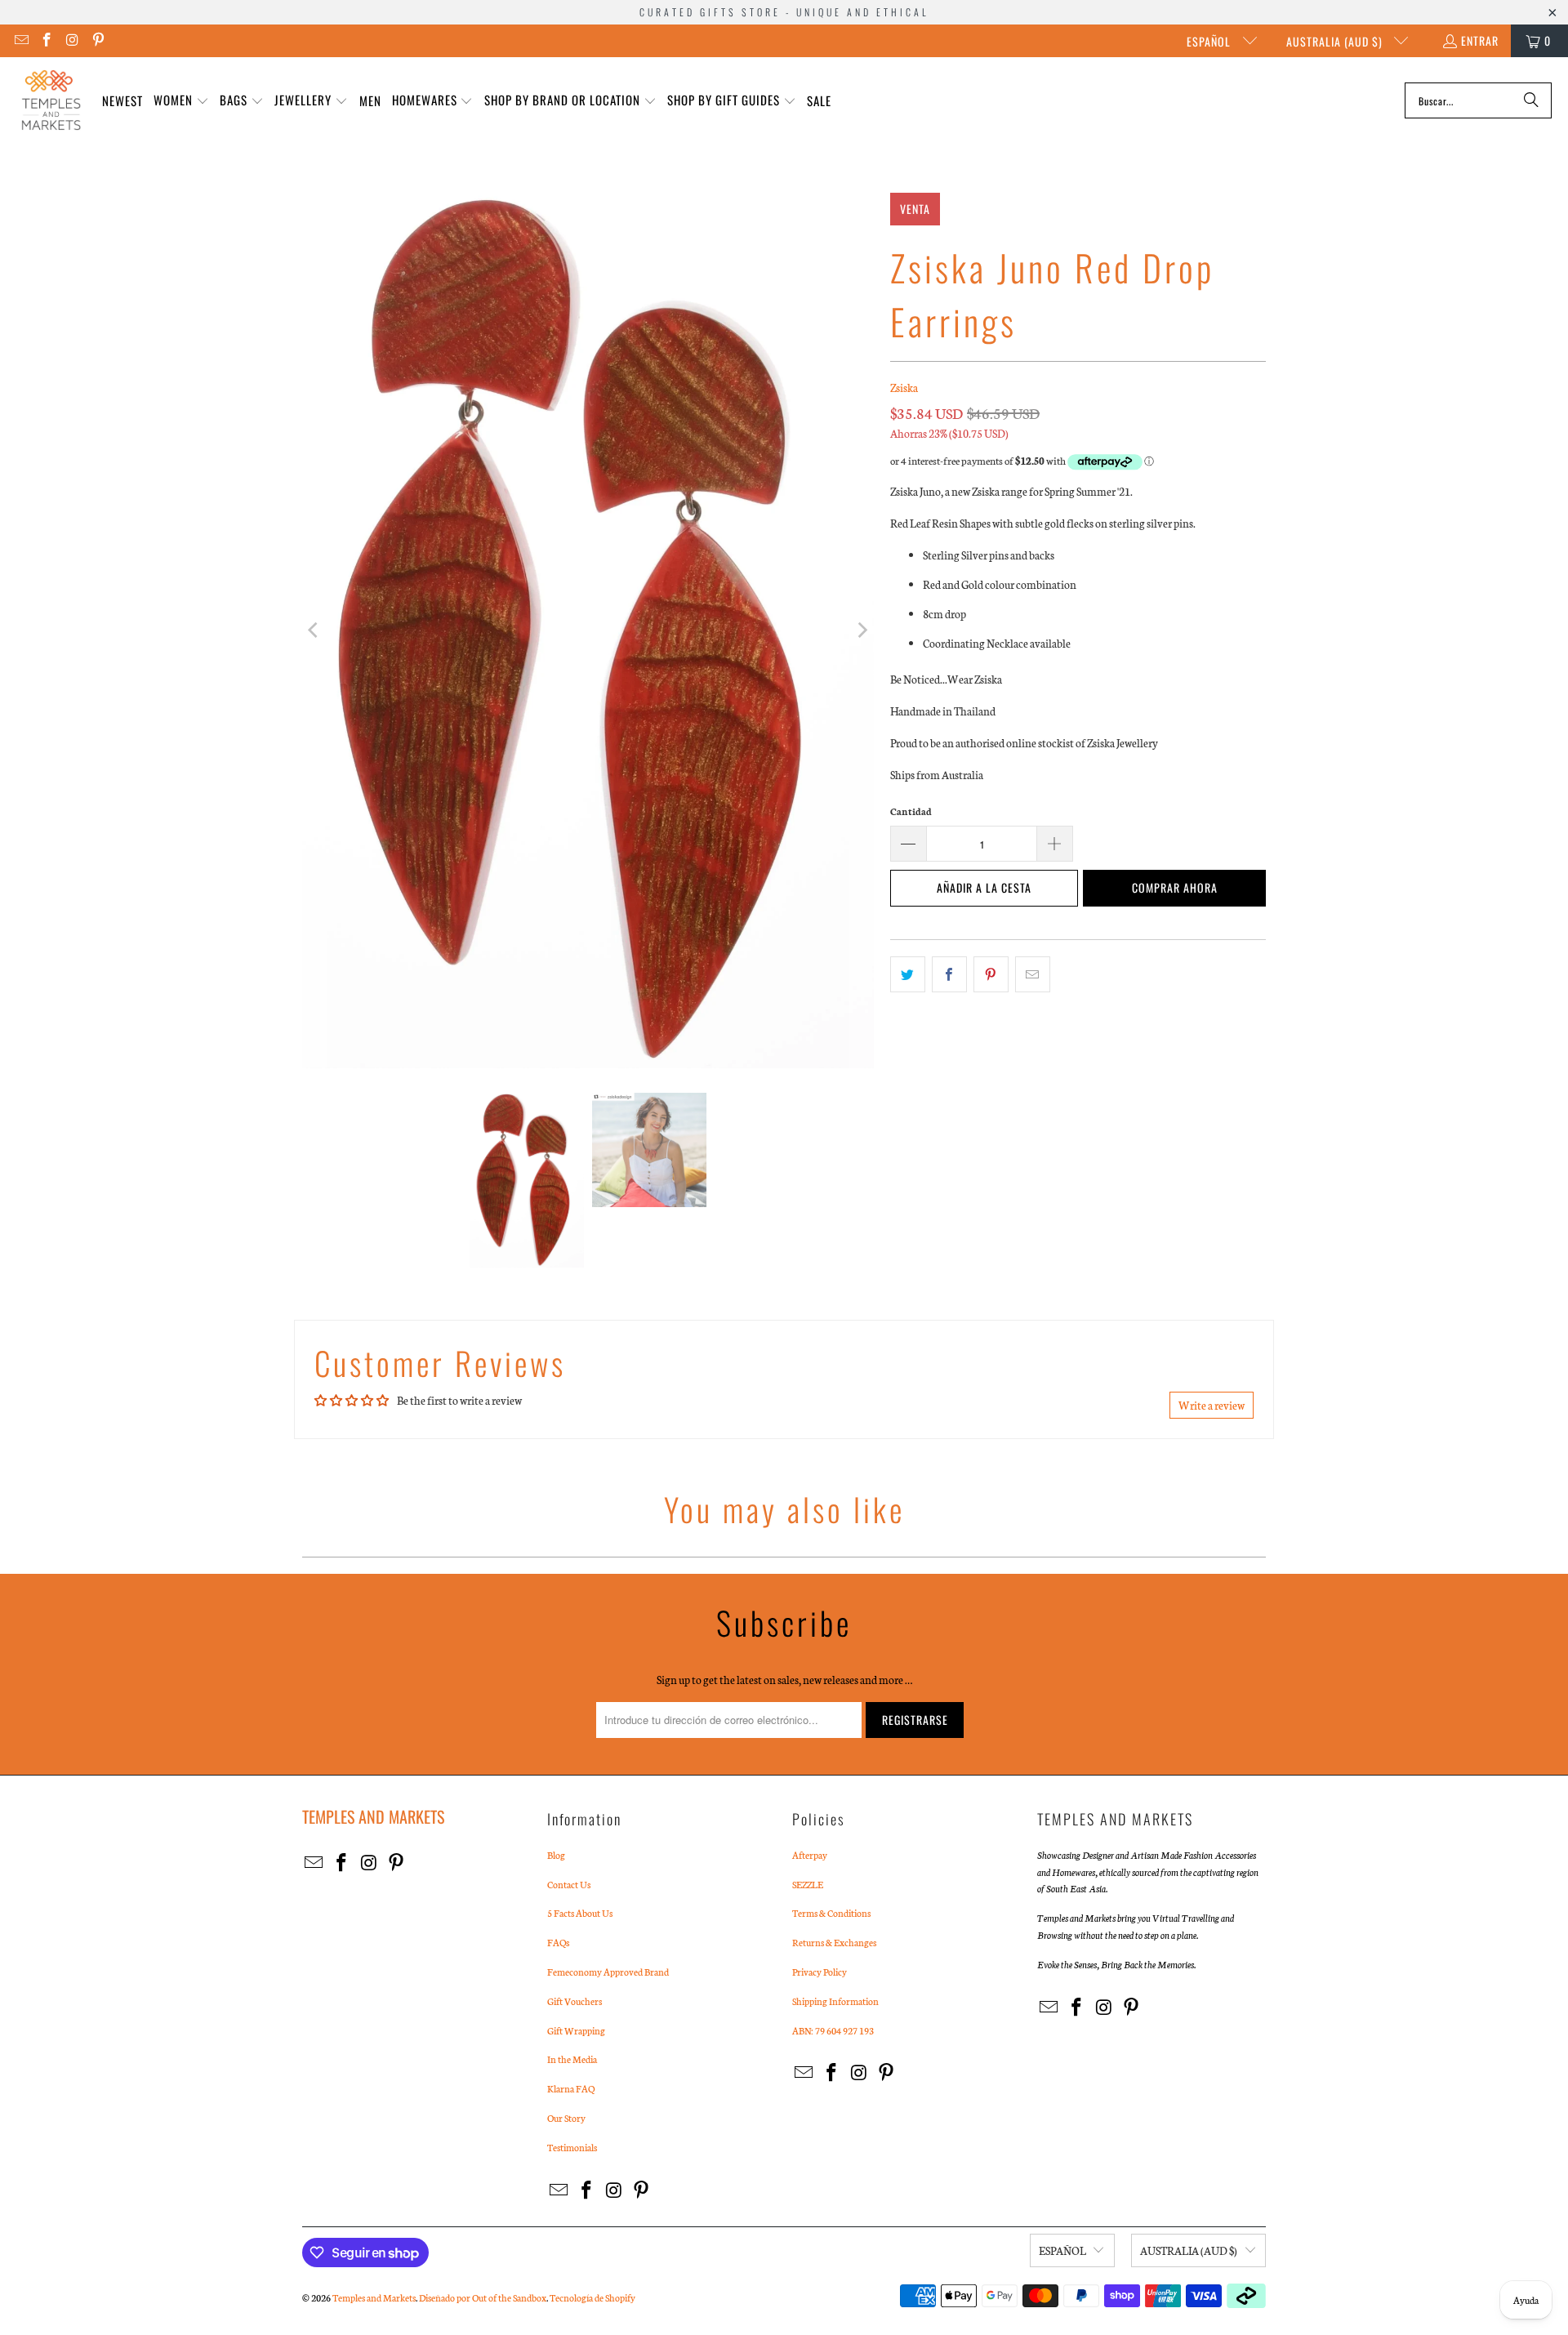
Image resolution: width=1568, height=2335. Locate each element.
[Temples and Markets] (51, 100)
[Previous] (314, 631)
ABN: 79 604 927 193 (833, 2030)
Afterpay (810, 1855)
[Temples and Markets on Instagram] (72, 40)
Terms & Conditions (831, 1913)
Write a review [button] (1212, 1405)
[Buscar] (1531, 100)
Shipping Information (835, 2001)
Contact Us (569, 1884)
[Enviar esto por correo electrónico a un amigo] (1033, 974)
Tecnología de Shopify (592, 2297)
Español (1210, 41)
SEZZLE (808, 1884)
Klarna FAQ (571, 2088)
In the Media (572, 2059)
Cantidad (911, 811)
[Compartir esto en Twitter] (908, 974)
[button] (181, 101)
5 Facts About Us (580, 1913)
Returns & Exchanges (834, 1942)
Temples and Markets (374, 2297)
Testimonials (572, 2147)
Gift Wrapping (576, 2030)
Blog (556, 1855)
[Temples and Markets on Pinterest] (98, 40)
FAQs (558, 1942)
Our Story (566, 2118)
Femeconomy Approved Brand (608, 1972)
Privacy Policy (820, 1972)
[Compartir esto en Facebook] (949, 974)
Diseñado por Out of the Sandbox (483, 2297)
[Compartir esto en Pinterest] (991, 974)
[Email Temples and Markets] (20, 40)
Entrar (1480, 40)
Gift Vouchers (575, 2001)
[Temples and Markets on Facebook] (47, 40)
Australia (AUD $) (1336, 41)
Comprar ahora (1175, 887)
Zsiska (904, 388)
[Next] (862, 631)
